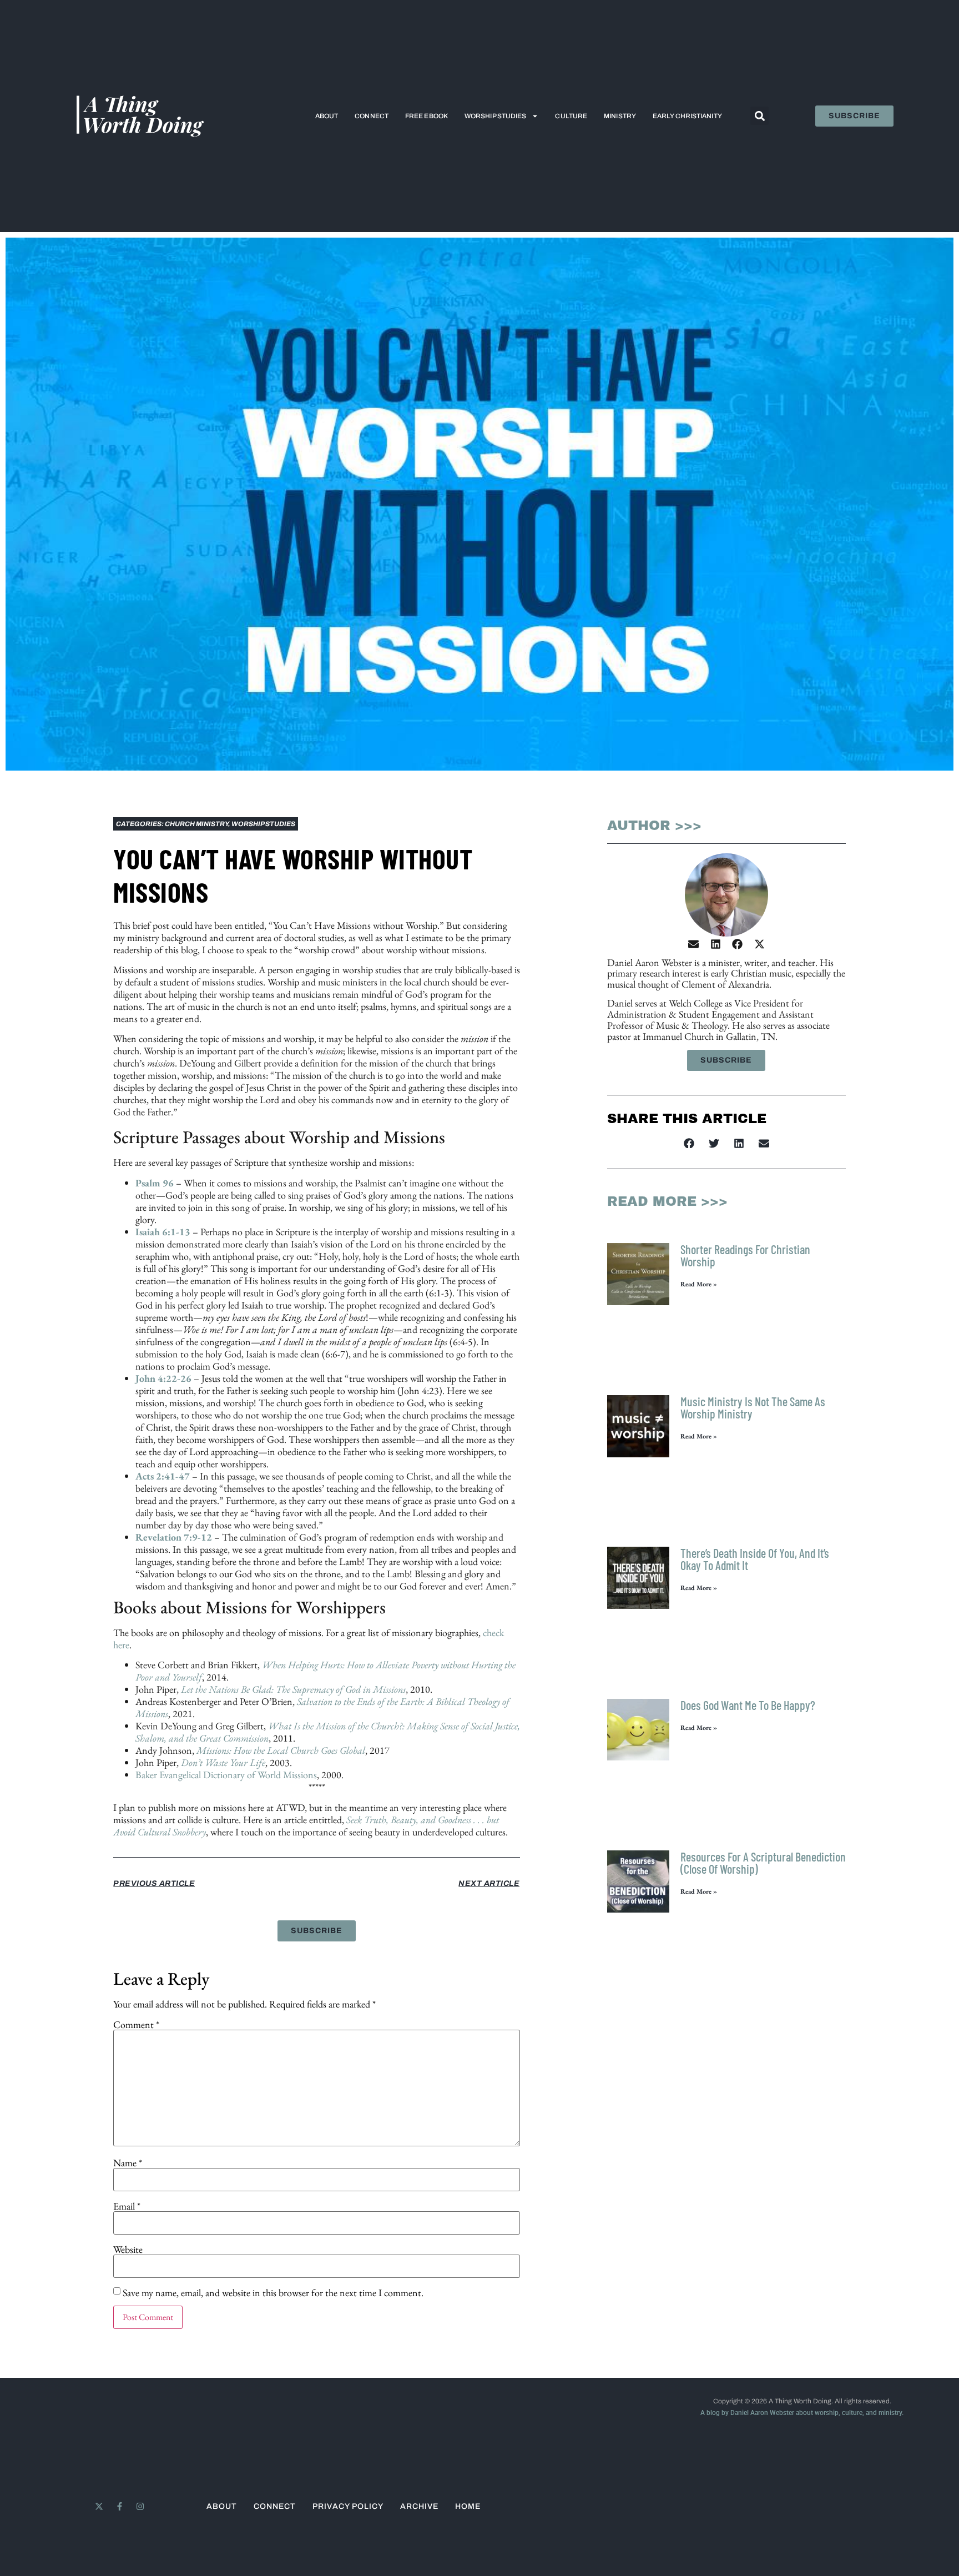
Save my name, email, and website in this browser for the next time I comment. (273, 2293)
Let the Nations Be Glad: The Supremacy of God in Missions (292, 1689)
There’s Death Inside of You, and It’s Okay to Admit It (755, 1559)
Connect (372, 116)
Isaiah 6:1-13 (163, 1232)
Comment (136, 2025)
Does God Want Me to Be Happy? (748, 1705)
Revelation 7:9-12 (174, 1537)
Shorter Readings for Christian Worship (745, 1255)
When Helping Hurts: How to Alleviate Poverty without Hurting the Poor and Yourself (325, 1671)
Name (128, 2163)
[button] (759, 116)
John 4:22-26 (163, 1378)
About (327, 116)
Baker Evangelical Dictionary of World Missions (226, 1775)
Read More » (699, 1284)
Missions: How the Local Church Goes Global (281, 1750)
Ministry (620, 116)
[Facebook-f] (120, 2506)
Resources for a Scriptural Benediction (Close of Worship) (763, 1863)
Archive (419, 2506)
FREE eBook (426, 116)
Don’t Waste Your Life (223, 1762)
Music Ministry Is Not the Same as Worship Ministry (753, 1407)
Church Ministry (196, 824)
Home (468, 2506)
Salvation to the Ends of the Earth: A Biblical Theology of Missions (322, 1707)
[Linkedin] (716, 944)
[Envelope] (693, 944)
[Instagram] (140, 2506)
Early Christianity (687, 116)
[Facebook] (737, 944)
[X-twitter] (759, 944)
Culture (571, 116)
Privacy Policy (348, 2506)
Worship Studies (496, 116)
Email (127, 2206)
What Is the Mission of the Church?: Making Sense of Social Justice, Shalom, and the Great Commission (328, 1732)
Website (128, 2250)
